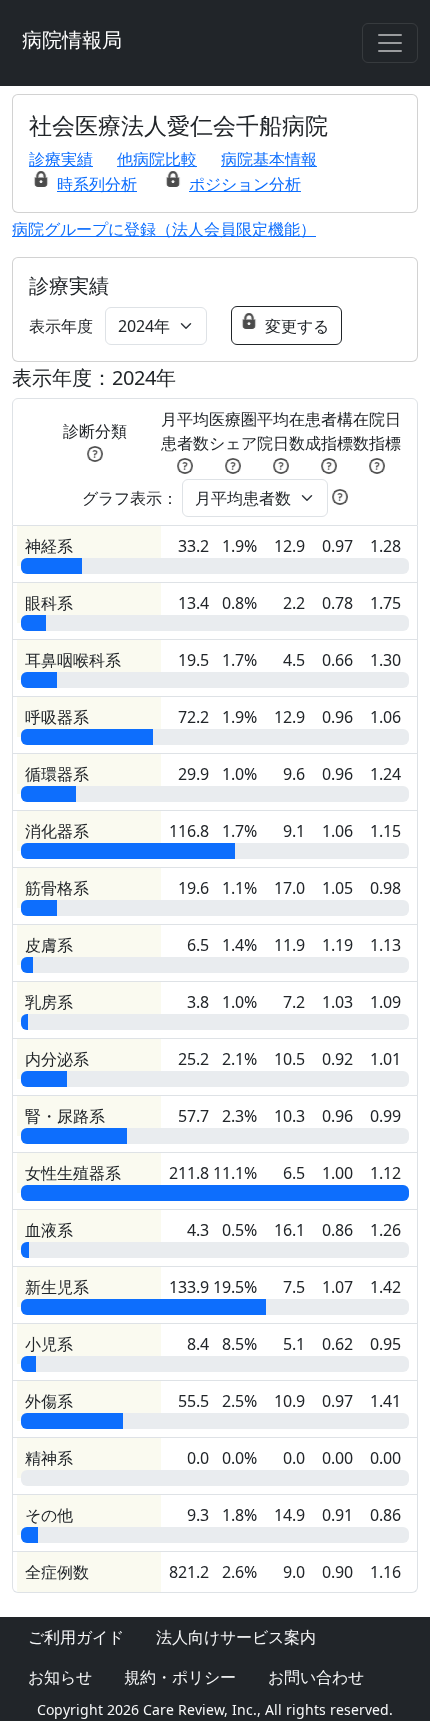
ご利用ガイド (76, 1637)
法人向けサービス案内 (236, 1637)
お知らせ (60, 1677)
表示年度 (61, 326)
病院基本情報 (269, 159)
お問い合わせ (316, 1677)
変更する (297, 326)
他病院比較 (157, 159)
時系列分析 (97, 184)
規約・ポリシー (180, 1677)
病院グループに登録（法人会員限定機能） (164, 229)
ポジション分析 (245, 184)
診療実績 (61, 159)
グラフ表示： (130, 498)
